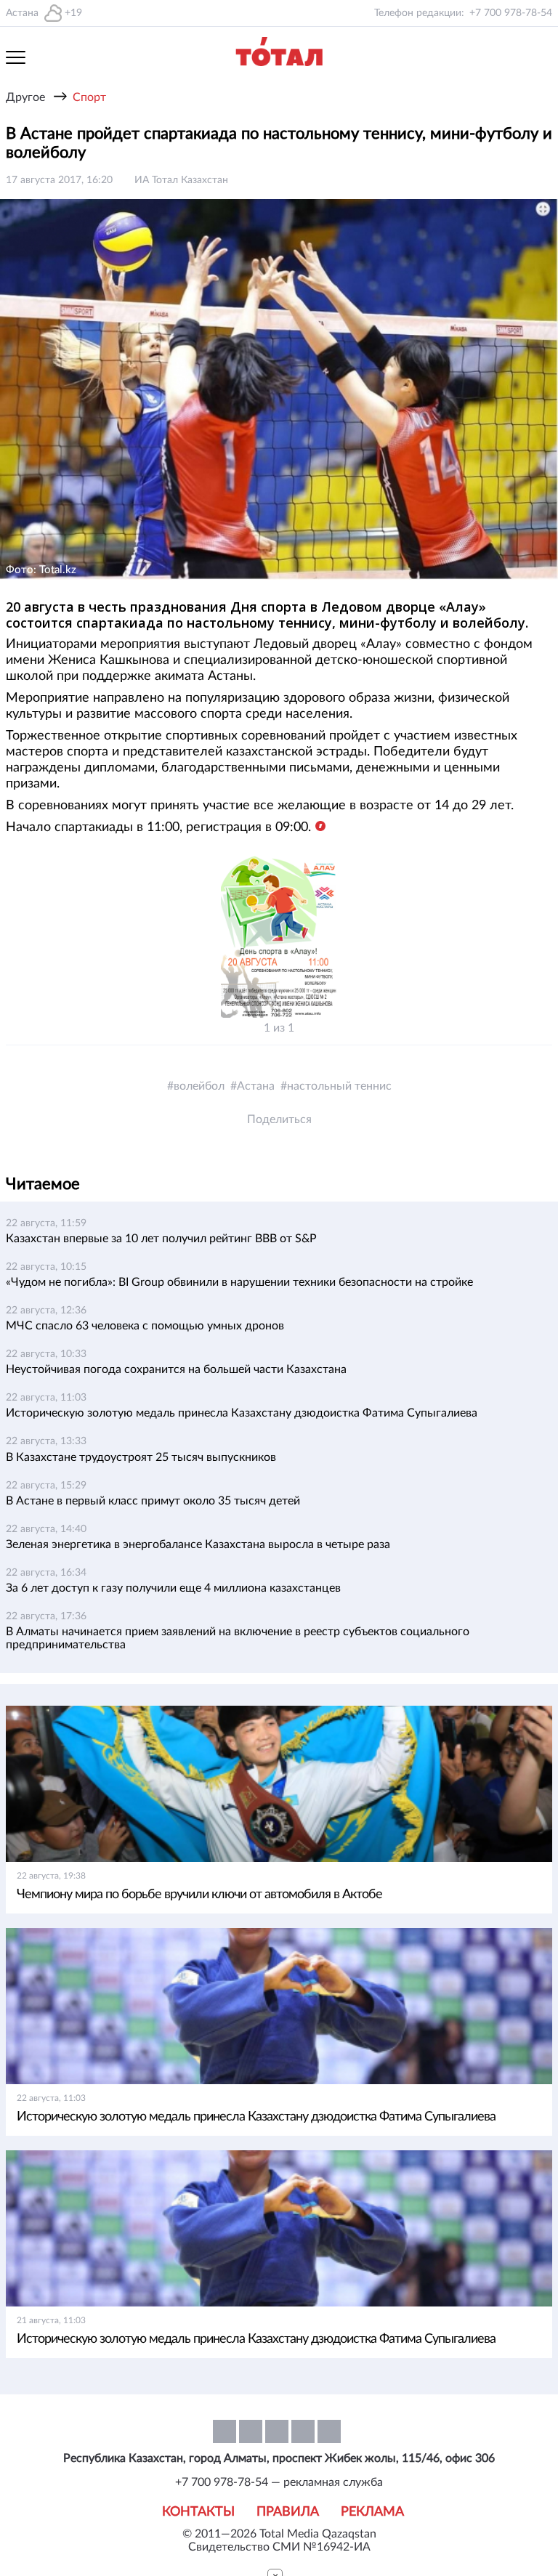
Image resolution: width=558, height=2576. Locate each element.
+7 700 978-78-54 (511, 13)
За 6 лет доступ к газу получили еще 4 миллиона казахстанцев (173, 1588)
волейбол (199, 1086)
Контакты (198, 2512)
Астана (256, 1086)
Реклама (372, 2512)
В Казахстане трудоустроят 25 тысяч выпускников (141, 1457)
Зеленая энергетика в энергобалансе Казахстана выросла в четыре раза (198, 1544)
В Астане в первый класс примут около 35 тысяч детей (153, 1501)
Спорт (89, 97)
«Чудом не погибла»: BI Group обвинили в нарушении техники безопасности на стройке (239, 1282)
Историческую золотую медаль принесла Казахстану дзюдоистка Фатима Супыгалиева (242, 1413)
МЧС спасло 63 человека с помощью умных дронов (145, 1326)
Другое (25, 97)
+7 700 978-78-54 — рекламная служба (279, 2482)
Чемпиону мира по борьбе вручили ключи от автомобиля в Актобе (199, 1895)
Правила (288, 2512)
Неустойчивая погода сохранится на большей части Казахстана (176, 1369)
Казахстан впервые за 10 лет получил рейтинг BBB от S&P (161, 1239)
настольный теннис (339, 1086)
